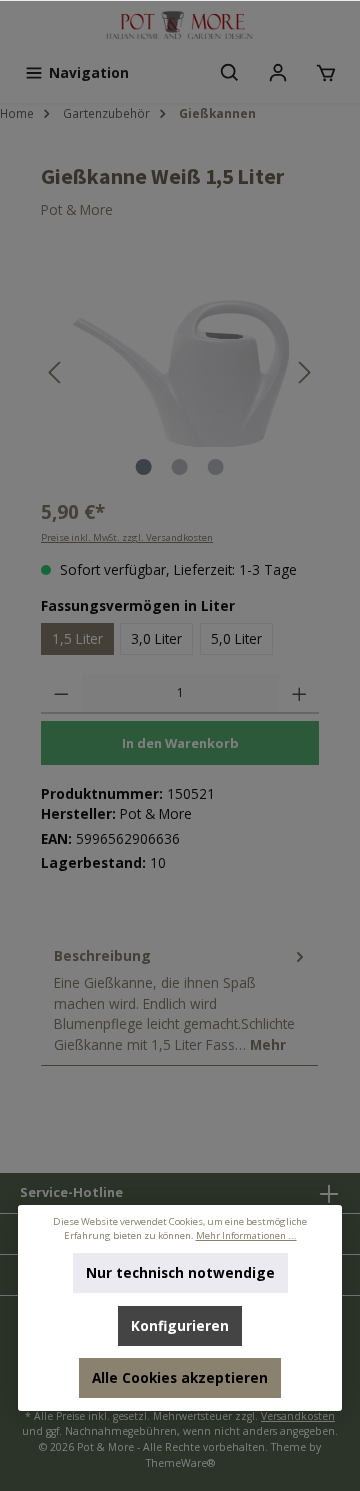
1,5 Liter (77, 638)
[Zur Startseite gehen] (180, 26)
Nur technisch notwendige (180, 1272)
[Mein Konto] (278, 73)
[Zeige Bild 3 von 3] (216, 467)
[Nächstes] (304, 372)
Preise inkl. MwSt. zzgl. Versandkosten (127, 537)
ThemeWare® (180, 1463)
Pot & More (77, 209)
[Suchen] (230, 73)
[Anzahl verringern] (61, 694)
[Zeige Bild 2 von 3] (180, 467)
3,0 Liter (156, 638)
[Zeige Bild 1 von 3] (144, 467)
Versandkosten (298, 1416)
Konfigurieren (180, 1325)
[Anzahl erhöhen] (299, 694)
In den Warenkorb (180, 743)
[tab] (179, 1001)
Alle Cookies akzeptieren (180, 1377)
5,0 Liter (236, 638)
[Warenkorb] (326, 73)
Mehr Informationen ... (246, 1235)
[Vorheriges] (56, 372)
